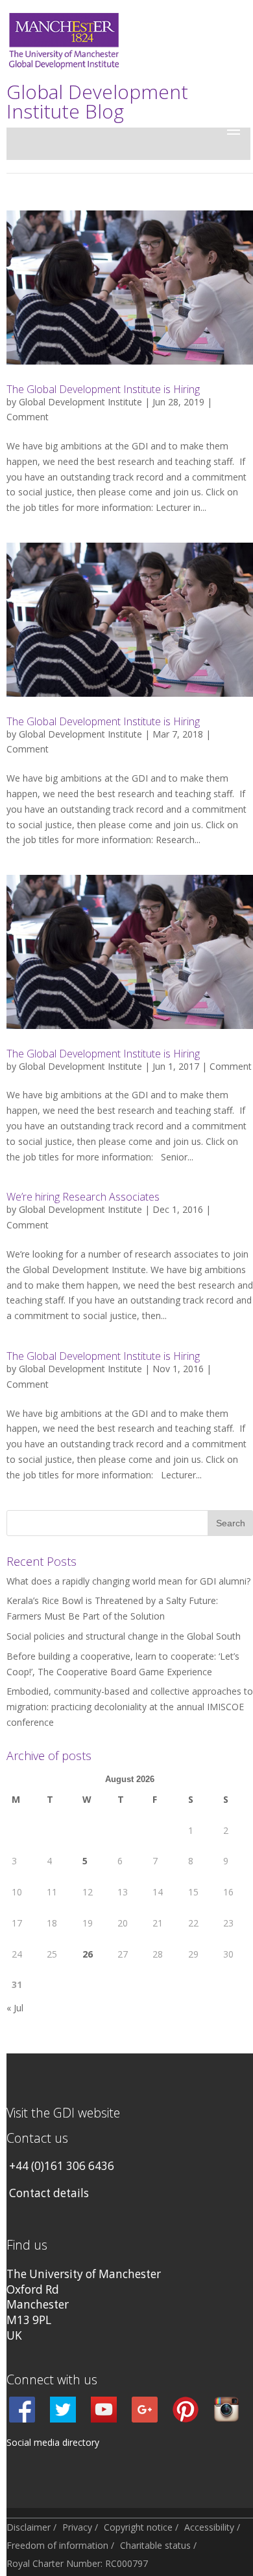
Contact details (49, 2193)
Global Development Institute (80, 402)
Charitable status (155, 2545)
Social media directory (53, 2442)
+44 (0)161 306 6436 (62, 2166)
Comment (28, 417)
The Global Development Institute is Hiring (103, 389)
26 (88, 1954)
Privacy (77, 2527)
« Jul (15, 2008)
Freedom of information (57, 2545)
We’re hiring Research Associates (83, 1197)
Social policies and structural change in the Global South (124, 1636)
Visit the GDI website (63, 2113)
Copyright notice (138, 2527)
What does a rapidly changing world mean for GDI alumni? (128, 1581)
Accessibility (209, 2527)
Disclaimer (29, 2527)
